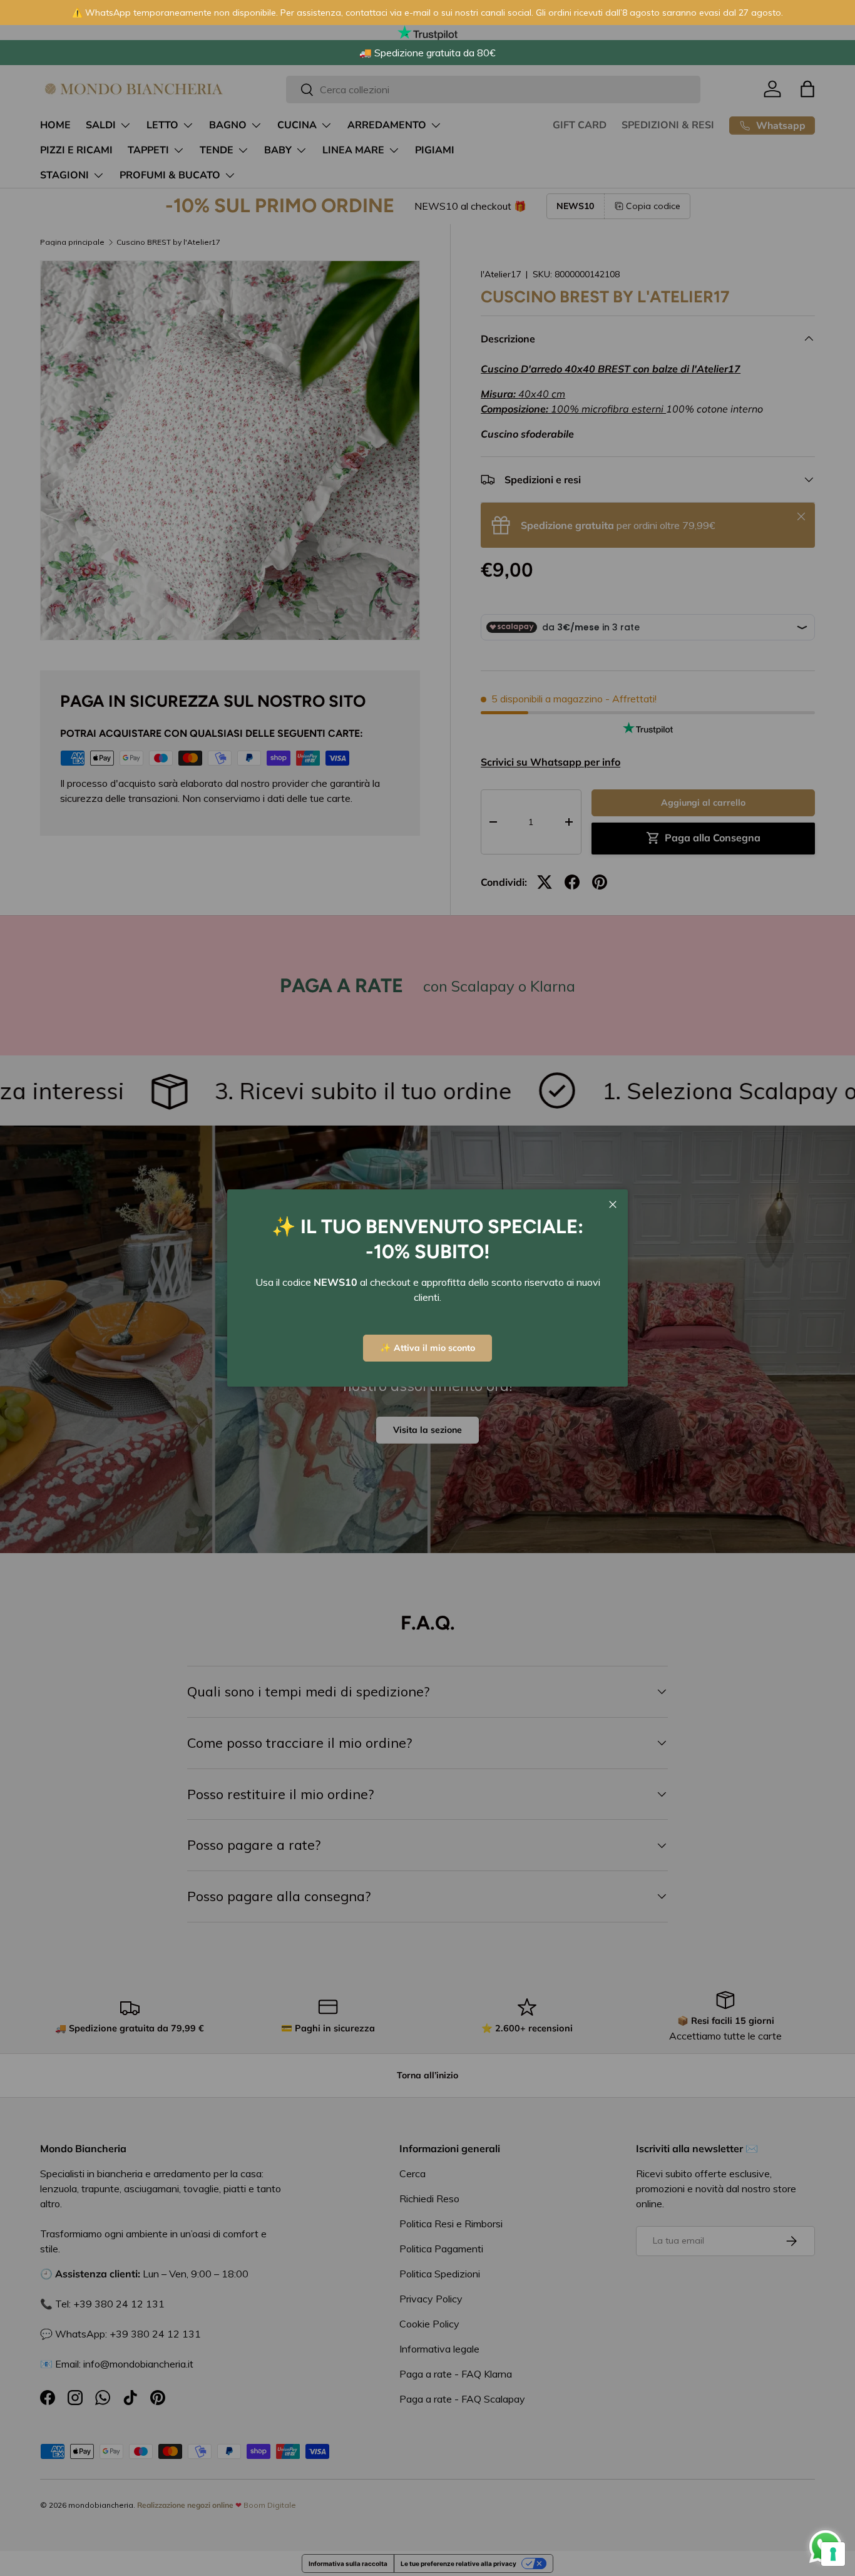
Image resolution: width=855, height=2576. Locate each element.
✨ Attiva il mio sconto (427, 1348)
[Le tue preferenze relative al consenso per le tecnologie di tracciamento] (833, 2554)
